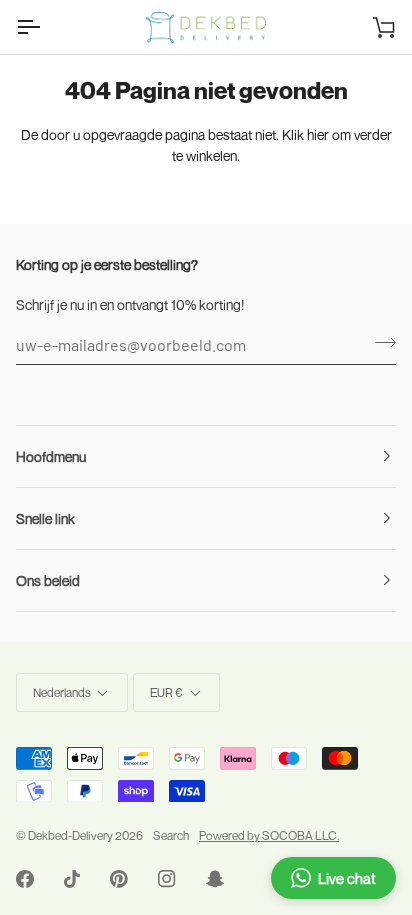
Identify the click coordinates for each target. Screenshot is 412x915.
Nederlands (62, 692)
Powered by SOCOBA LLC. (269, 835)
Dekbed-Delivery (71, 835)
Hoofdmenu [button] (51, 456)
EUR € (166, 692)
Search (171, 835)
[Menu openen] (46, 27)
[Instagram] (167, 879)
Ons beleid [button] (48, 580)
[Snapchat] (215, 879)
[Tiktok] (72, 879)
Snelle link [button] (45, 518)
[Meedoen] (379, 342)
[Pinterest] (119, 879)
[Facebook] (25, 879)
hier (318, 134)
